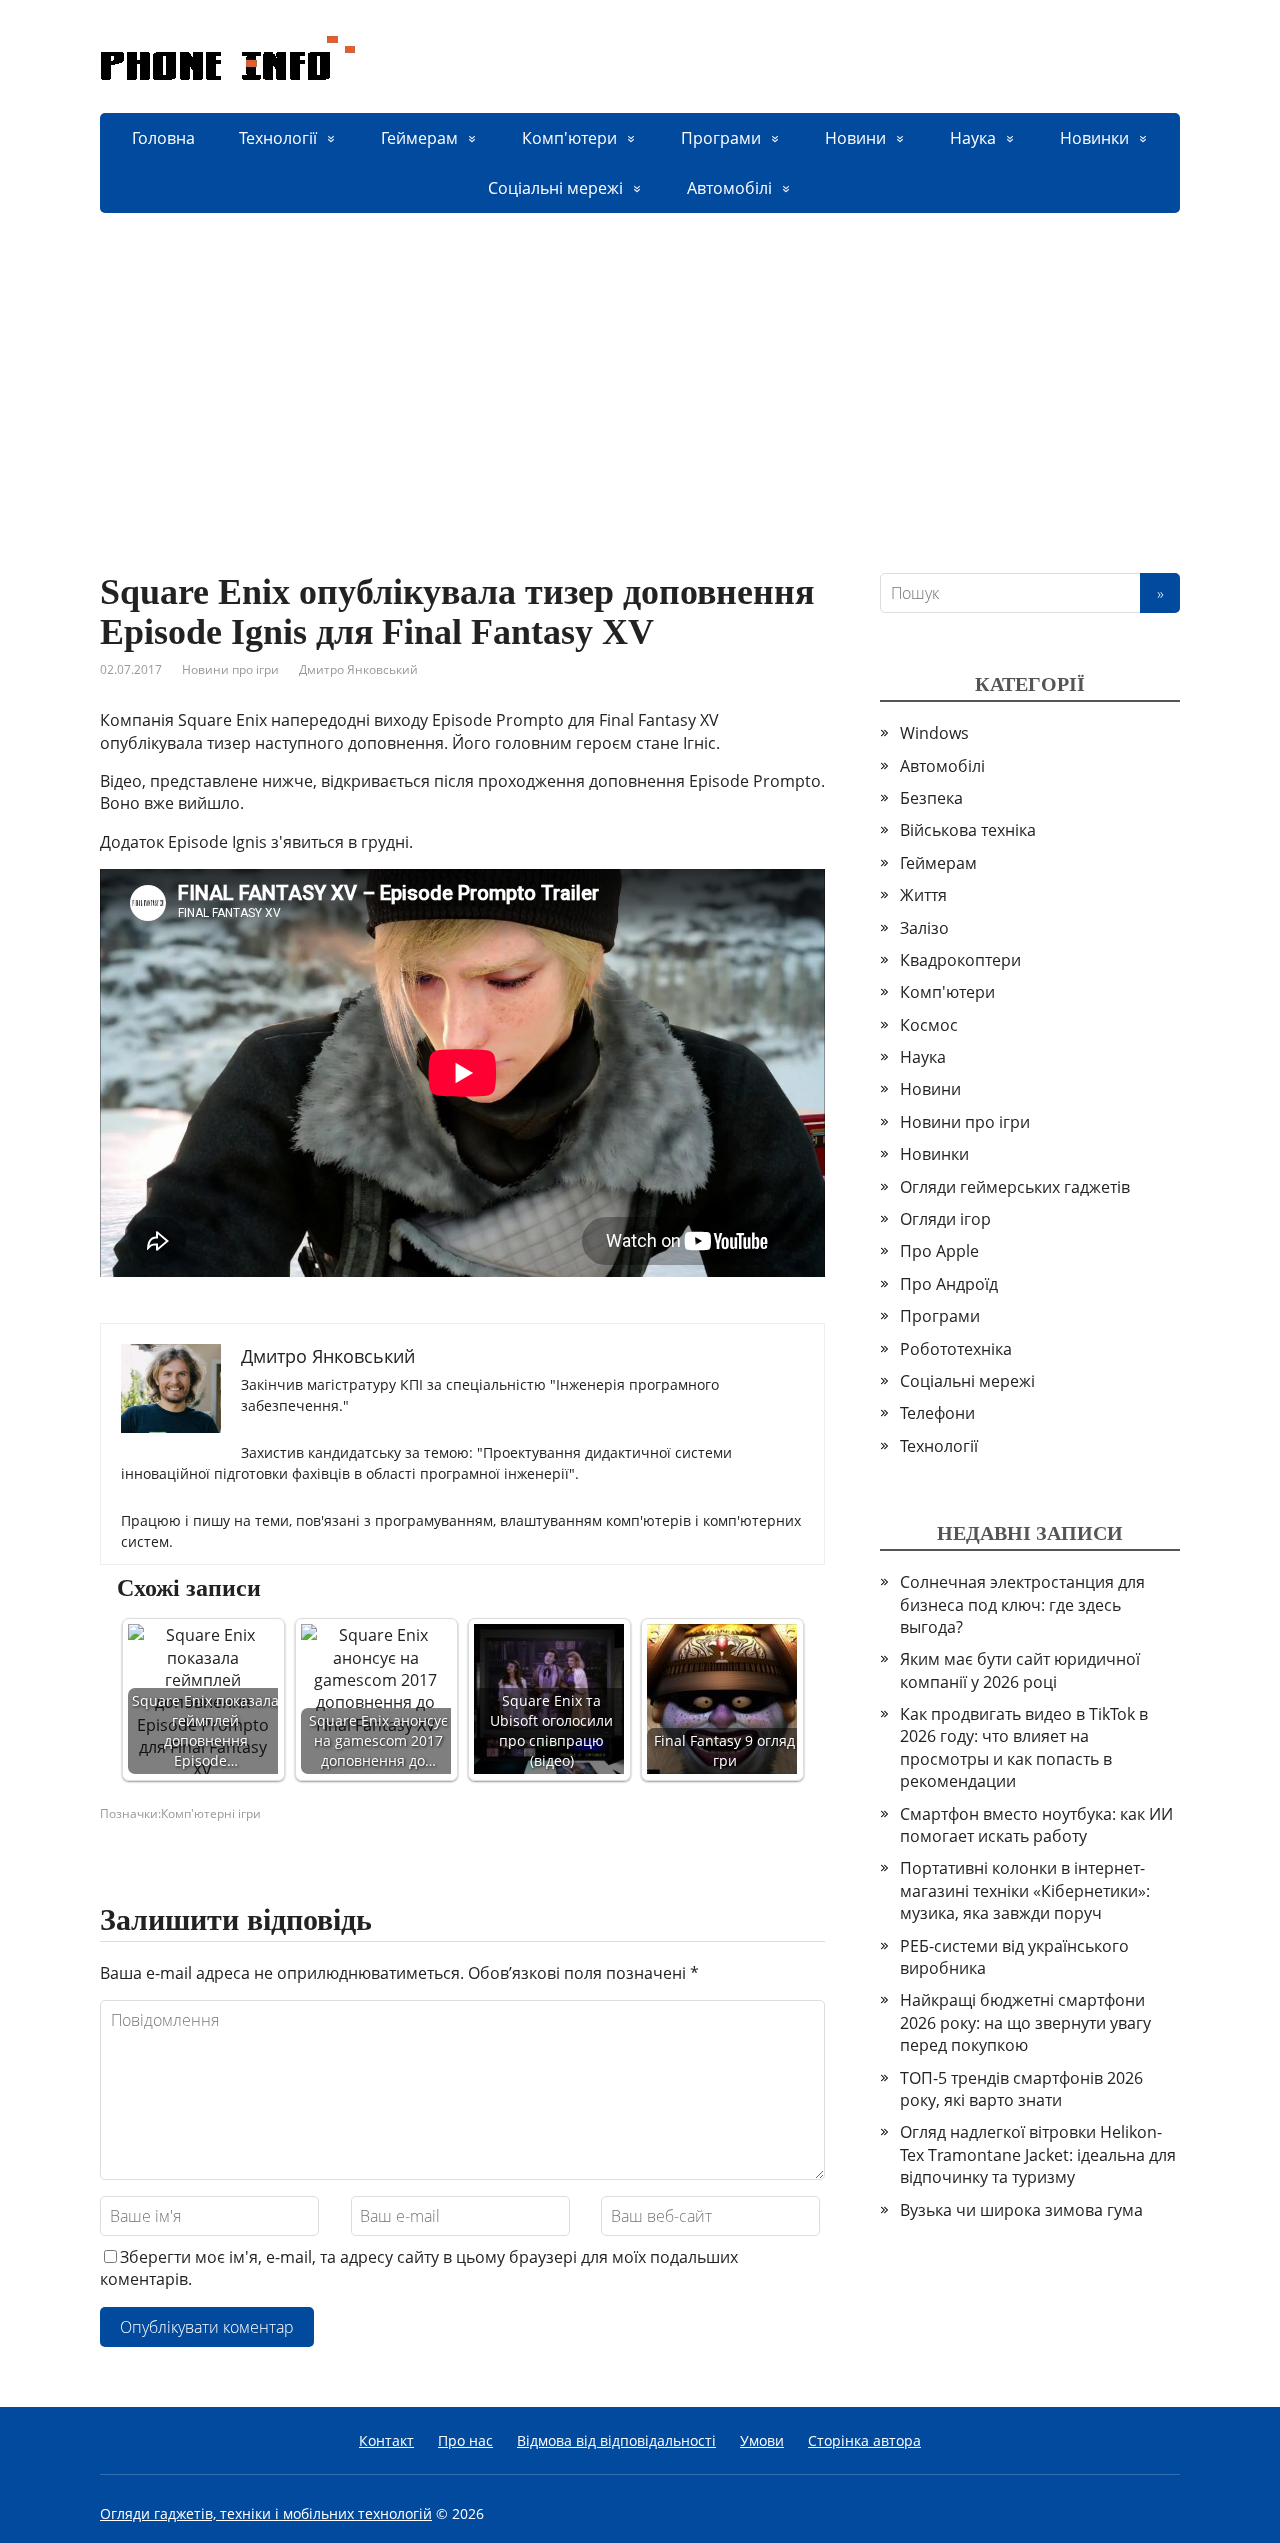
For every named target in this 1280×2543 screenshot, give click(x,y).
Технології (278, 138)
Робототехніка (956, 1349)
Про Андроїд (949, 1284)
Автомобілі (729, 188)
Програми (721, 138)
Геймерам (419, 138)
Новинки (1094, 138)
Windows (934, 733)
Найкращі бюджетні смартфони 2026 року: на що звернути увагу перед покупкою (1025, 2022)
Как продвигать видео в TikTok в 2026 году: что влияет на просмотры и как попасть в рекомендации (1024, 1747)
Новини (855, 138)
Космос (929, 1025)
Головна (163, 138)
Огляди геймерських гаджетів (1015, 1187)
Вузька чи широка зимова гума (1021, 2210)
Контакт (386, 2440)
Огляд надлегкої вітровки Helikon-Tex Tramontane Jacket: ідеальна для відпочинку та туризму (1038, 2154)
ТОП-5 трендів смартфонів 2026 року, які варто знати (1021, 2089)
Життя (923, 895)
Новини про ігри (230, 669)
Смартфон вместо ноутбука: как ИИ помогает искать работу (1036, 1825)
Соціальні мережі (555, 188)
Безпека (931, 798)
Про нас (465, 2440)
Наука (973, 138)
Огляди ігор (945, 1219)
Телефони (937, 1413)
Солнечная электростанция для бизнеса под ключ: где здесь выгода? (1022, 1604)
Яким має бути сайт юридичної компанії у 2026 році (1020, 1670)
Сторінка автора (864, 2440)
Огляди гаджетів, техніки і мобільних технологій (266, 2513)
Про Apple (939, 1251)
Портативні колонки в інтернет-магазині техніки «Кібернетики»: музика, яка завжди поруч (1025, 1890)
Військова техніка (968, 830)
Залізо (924, 928)
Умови (762, 2440)
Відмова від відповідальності (616, 2440)
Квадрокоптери (960, 960)
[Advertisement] (640, 363)
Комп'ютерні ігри (211, 1813)
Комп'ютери (569, 138)
